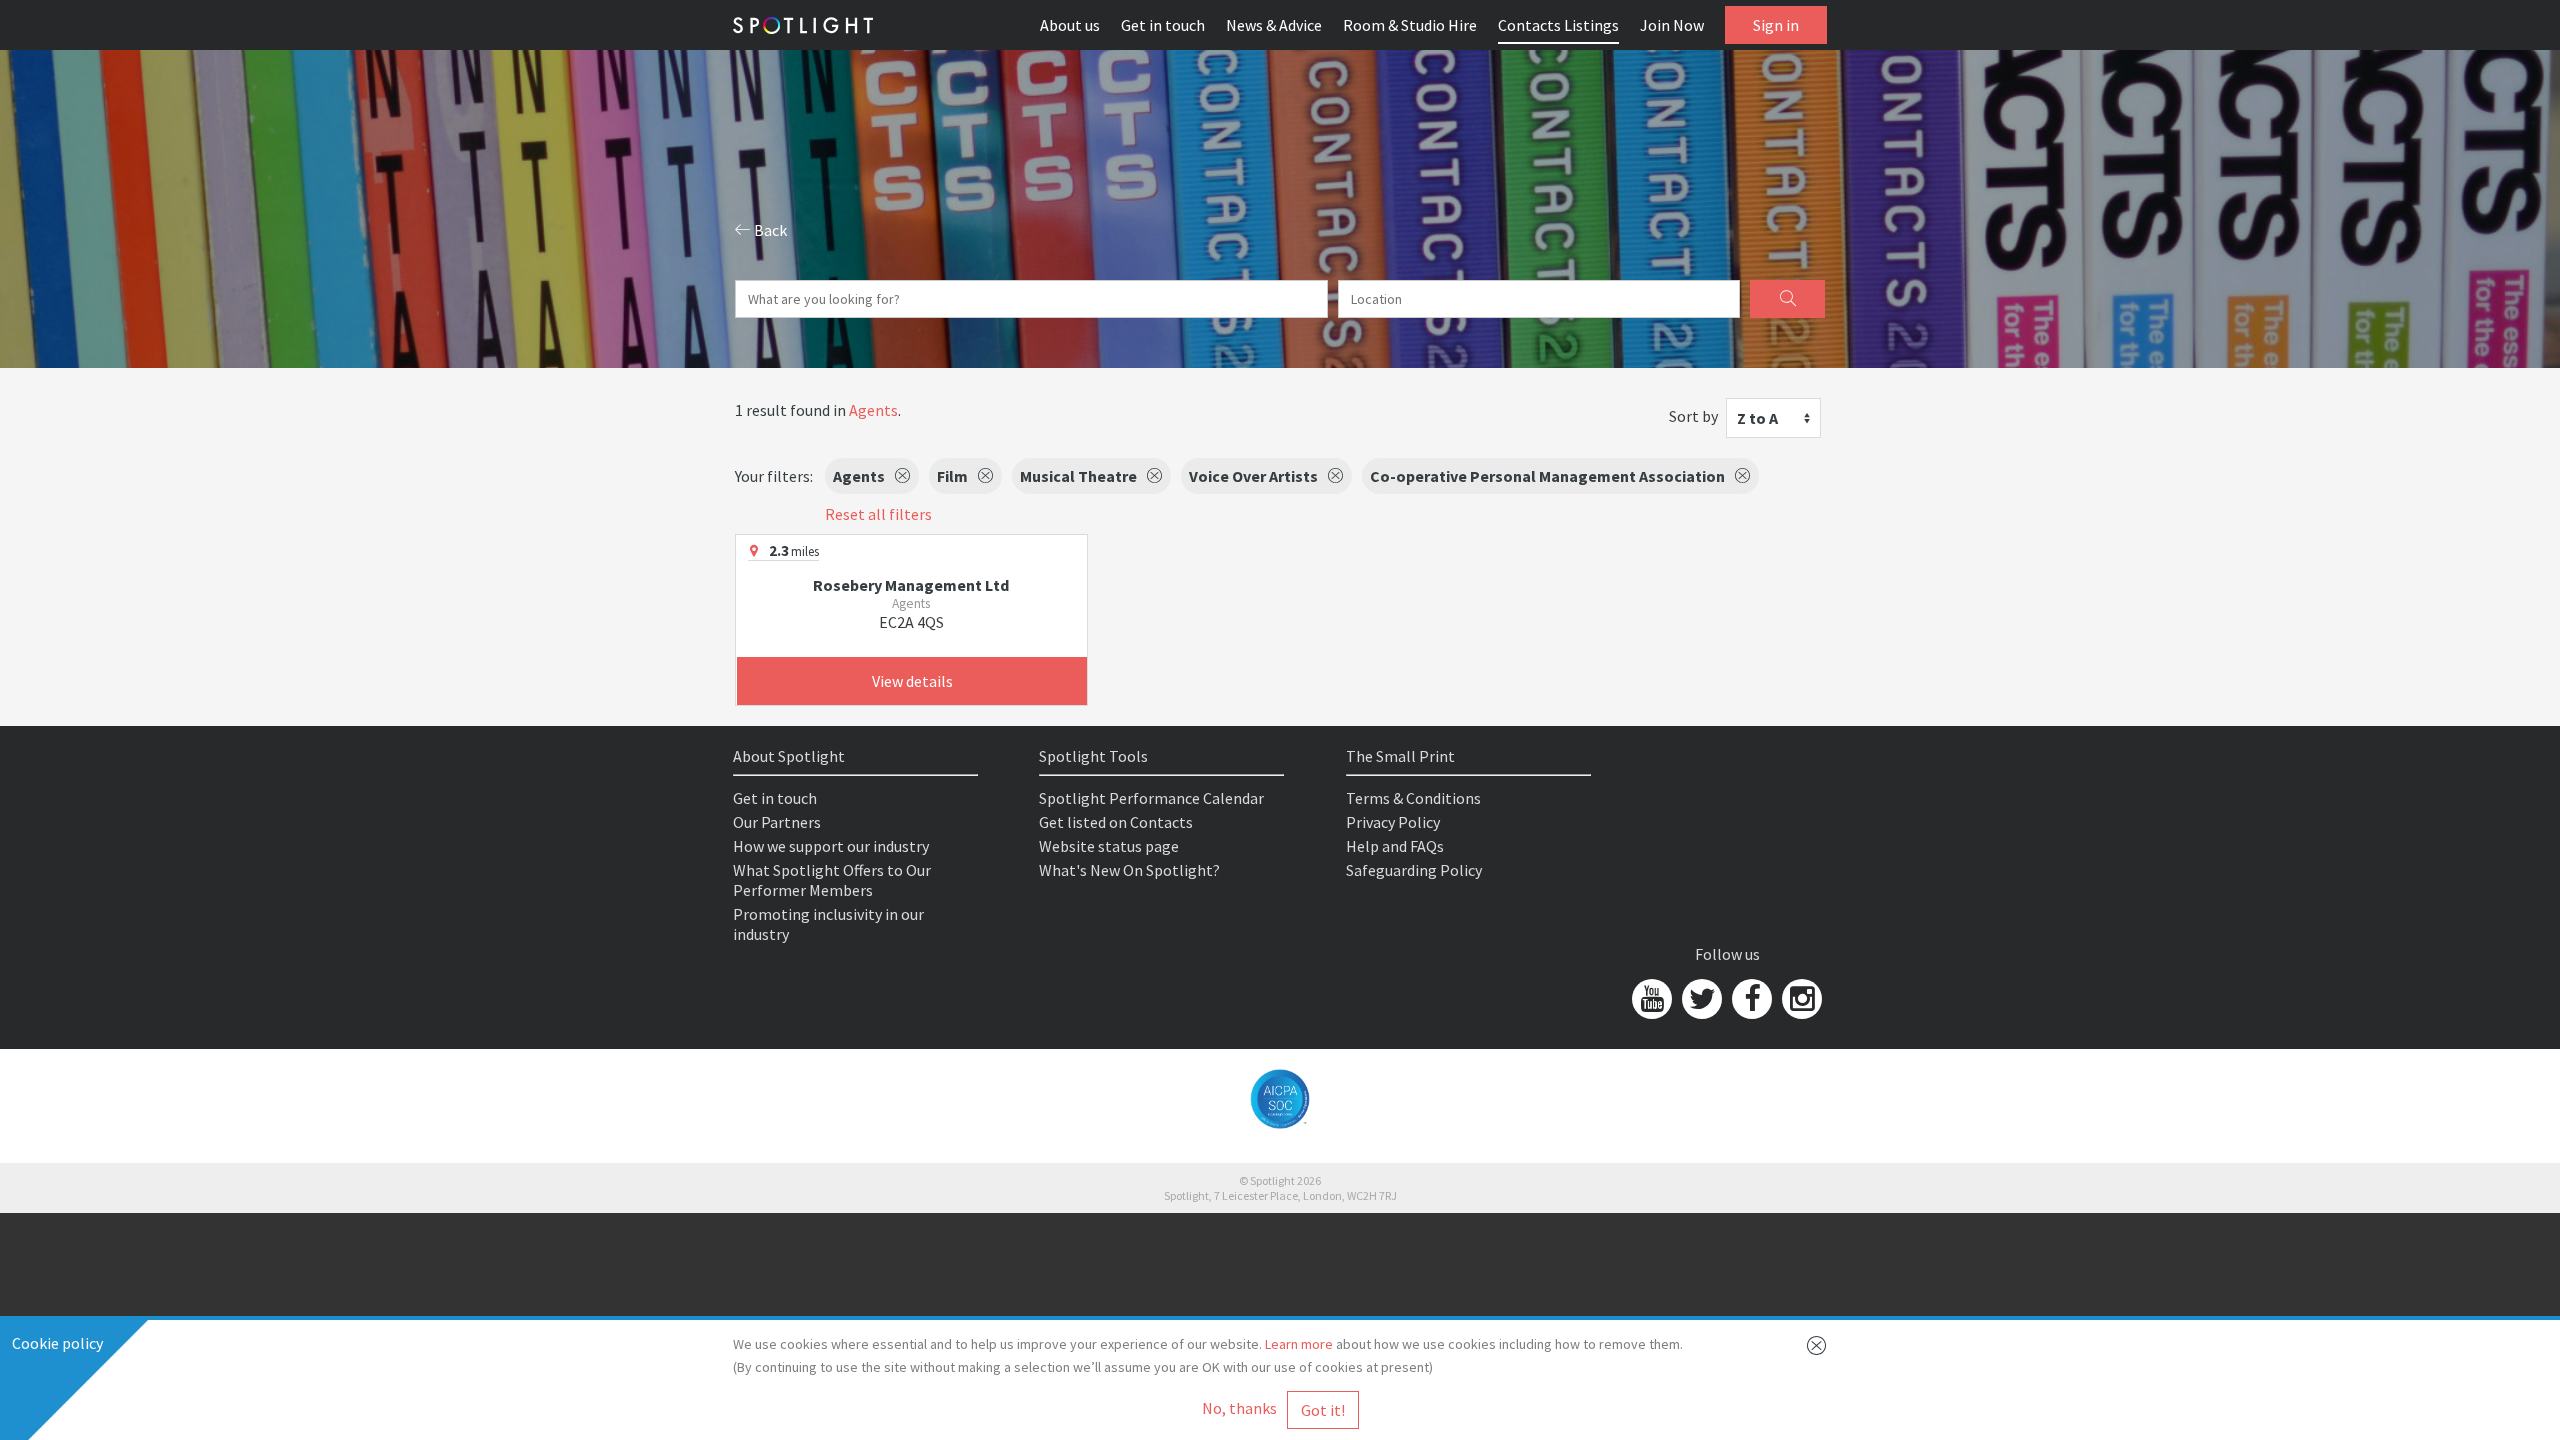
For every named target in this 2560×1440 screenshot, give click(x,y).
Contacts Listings (1558, 25)
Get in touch (1163, 25)
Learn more (1299, 1344)
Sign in (1776, 25)
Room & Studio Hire (1410, 25)
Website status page (1109, 846)
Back (769, 230)
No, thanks (1239, 1408)
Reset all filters (878, 514)
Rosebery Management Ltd (911, 585)
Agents (873, 410)
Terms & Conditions (1413, 798)
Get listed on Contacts (1116, 822)
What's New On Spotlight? (1129, 870)
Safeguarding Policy (1414, 870)
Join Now (1672, 25)
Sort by (1693, 416)
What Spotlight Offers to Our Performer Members (832, 880)
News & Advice (1274, 25)
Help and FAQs (1395, 846)
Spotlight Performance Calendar (1151, 798)
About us (1070, 25)
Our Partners (777, 822)
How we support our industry (831, 846)
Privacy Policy (1393, 822)
